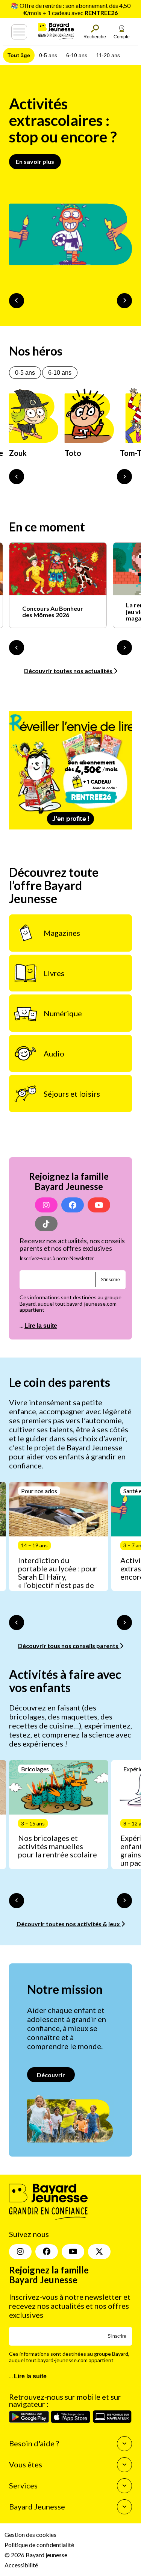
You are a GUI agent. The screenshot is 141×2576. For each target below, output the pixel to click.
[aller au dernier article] (17, 1622)
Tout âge (19, 55)
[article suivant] (124, 1622)
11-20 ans (108, 55)
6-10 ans (77, 55)
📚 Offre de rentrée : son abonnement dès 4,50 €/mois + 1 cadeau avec (71, 9)
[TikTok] (46, 1224)
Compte (122, 37)
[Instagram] (46, 1205)
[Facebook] (73, 1205)
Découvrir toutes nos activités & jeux (69, 1924)
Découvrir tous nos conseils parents (69, 1646)
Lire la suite (41, 1326)
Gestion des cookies (30, 2534)
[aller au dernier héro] (17, 477)
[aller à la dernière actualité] (17, 648)
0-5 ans (48, 55)
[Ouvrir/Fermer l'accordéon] (124, 2444)
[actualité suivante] (124, 648)
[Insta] (20, 2252)
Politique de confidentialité (39, 2545)
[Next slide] (124, 301)
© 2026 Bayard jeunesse (36, 2555)
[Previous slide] (17, 301)
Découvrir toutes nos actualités (69, 671)
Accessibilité (21, 2565)
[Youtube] (99, 1205)
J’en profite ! (71, 819)
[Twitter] (99, 2252)
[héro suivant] (124, 477)
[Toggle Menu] (19, 32)
